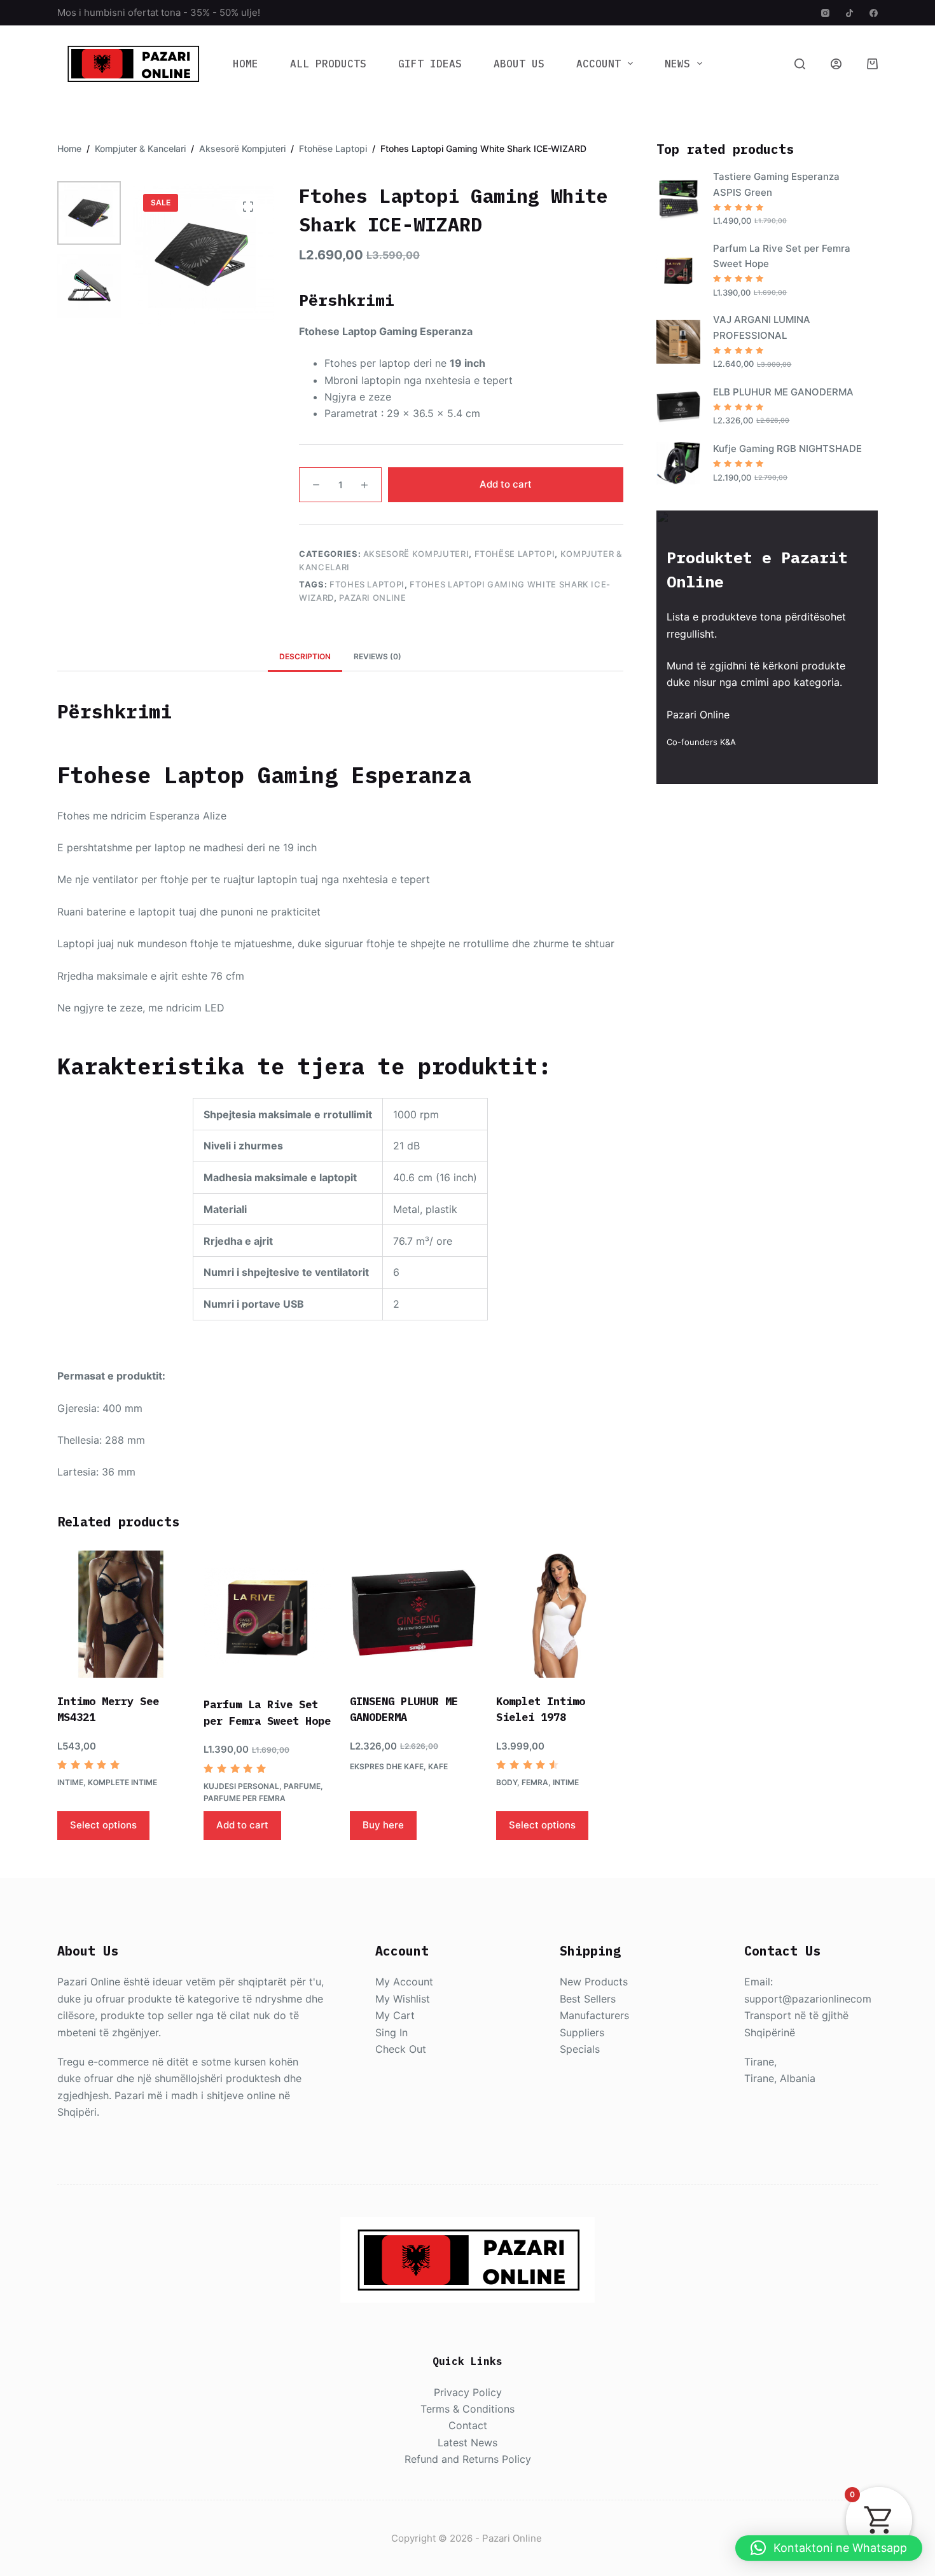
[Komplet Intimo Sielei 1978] (560, 1614)
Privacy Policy (468, 2392)
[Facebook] (874, 13)
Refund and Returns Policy (468, 2459)
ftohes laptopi (367, 584)
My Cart (395, 2015)
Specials (580, 2049)
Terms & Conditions (468, 2409)
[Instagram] (825, 13)
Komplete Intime (122, 1782)
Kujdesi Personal (241, 1786)
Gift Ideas (430, 64)
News (677, 64)
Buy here (383, 1825)
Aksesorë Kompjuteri (416, 554)
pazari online (372, 598)
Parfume (302, 1786)
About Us (519, 64)
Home (246, 64)
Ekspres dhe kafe (387, 1766)
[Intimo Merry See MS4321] (121, 1614)
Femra (535, 1782)
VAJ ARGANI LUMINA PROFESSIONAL (762, 327)
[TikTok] (849, 13)
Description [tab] (305, 656)
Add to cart (506, 484)
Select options (103, 1825)
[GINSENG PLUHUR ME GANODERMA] (413, 1614)
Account (599, 64)
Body (507, 1782)
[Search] (800, 64)
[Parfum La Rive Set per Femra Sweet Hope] (267, 1616)
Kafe (438, 1766)
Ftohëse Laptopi (515, 554)
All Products (328, 64)
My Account (404, 1982)
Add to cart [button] (242, 1825)
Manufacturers (594, 2015)
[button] (829, 2548)
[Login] (836, 64)
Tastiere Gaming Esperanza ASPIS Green (776, 184)
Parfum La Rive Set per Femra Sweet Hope (782, 256)
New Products (594, 1982)
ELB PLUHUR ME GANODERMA (783, 392)
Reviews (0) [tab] (377, 656)
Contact (468, 2425)
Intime (70, 1782)
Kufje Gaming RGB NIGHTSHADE (787, 449)
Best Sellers (588, 1999)
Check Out (401, 2049)
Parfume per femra (245, 1798)
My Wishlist (403, 1999)
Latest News (468, 2442)
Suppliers (582, 2032)
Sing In (391, 2032)
